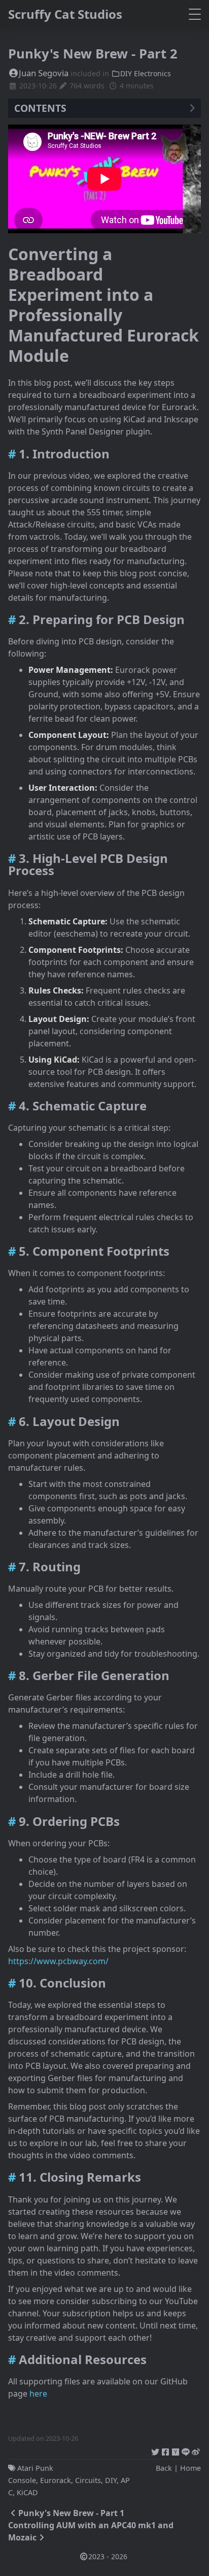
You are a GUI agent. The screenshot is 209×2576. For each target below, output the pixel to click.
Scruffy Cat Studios (65, 14)
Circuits (88, 2480)
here (38, 2394)
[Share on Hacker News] (176, 2450)
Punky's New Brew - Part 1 (71, 2513)
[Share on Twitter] (155, 2450)
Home (190, 2468)
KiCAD (27, 2492)
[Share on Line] (186, 2450)
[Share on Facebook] (165, 2450)
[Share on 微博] (196, 2450)
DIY (111, 2480)
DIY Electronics (146, 73)
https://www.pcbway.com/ (58, 1961)
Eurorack (56, 2480)
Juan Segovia (44, 73)
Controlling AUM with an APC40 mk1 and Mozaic (91, 2531)
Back (164, 2468)
